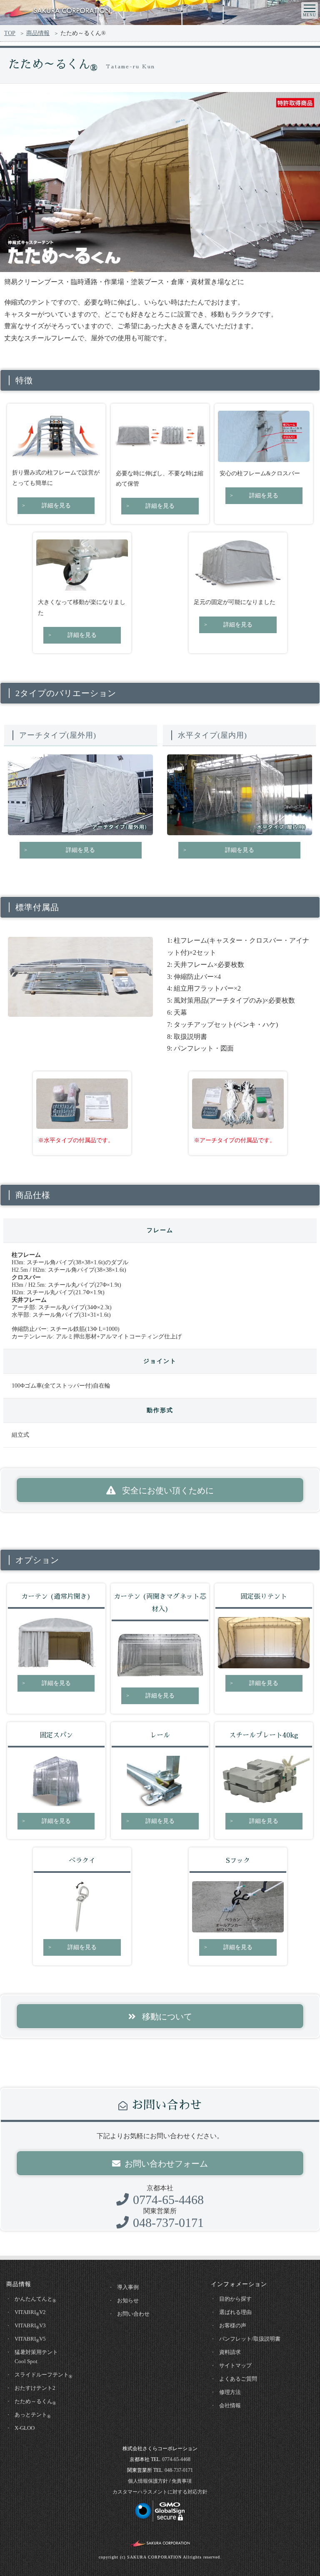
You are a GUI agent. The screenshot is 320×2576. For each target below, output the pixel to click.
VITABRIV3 (30, 2326)
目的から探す (235, 2299)
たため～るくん (35, 2402)
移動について (166, 2017)
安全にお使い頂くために (167, 1490)
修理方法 (230, 2392)
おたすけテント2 (35, 2388)
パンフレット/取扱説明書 (250, 2339)
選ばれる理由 (235, 2312)
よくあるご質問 (238, 2379)
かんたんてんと (35, 2299)
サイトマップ (235, 2365)
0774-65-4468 (168, 2200)
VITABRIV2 (30, 2313)
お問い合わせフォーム (166, 2164)
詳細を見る (56, 505)
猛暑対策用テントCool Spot (36, 2357)
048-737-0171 (168, 2223)
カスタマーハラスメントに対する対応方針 (160, 2492)
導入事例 (128, 2287)
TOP (10, 33)
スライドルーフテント (43, 2375)
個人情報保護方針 (148, 2481)
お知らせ (128, 2300)
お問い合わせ (133, 2314)
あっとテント (32, 2415)
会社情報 (230, 2405)
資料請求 (230, 2352)
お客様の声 (233, 2325)
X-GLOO (25, 2428)
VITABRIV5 (30, 2339)
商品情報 (38, 33)
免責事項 (182, 2481)
